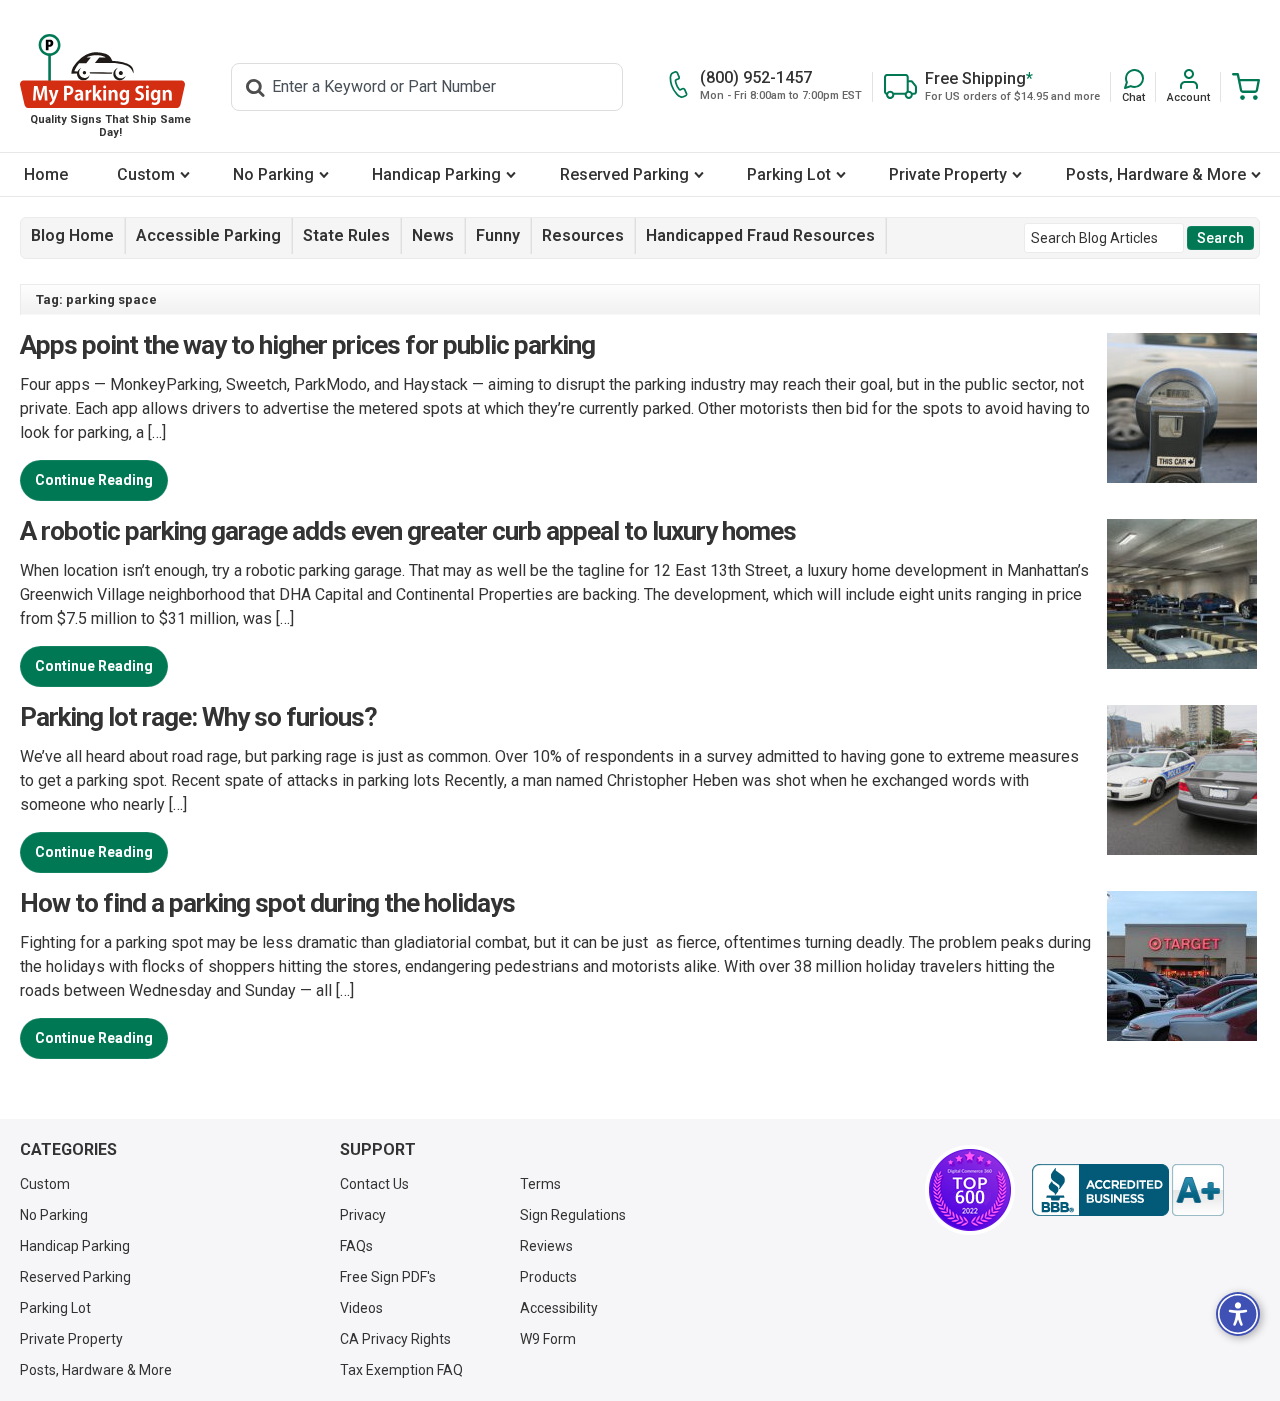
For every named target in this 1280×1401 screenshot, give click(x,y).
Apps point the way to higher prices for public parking (307, 345)
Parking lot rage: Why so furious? (198, 717)
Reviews (546, 1246)
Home (46, 174)
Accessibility (559, 1308)
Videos (361, 1308)
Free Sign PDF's (388, 1277)
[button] (1133, 86)
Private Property (948, 174)
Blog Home (72, 235)
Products (548, 1277)
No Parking (273, 174)
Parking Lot (789, 174)
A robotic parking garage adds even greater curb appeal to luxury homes (408, 531)
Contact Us (374, 1184)
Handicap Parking (436, 174)
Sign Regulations (573, 1215)
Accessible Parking (208, 235)
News (433, 235)
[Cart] (1240, 86)
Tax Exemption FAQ (401, 1370)
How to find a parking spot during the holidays (267, 903)
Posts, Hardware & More (1156, 174)
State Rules (346, 235)
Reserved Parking (624, 174)
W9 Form (548, 1339)
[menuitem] (46, 174)
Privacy (363, 1215)
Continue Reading (94, 480)
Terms (540, 1184)
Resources (583, 235)
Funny (498, 235)
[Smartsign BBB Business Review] (1128, 1190)
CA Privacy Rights (395, 1339)
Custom (146, 174)
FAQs (356, 1246)
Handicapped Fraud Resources (760, 235)
